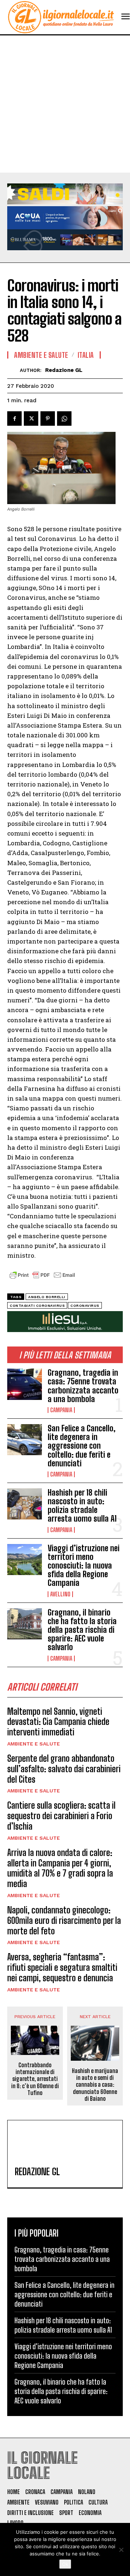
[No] (121, 2550)
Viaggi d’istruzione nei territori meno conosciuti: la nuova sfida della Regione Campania (84, 1566)
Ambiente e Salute (34, 1744)
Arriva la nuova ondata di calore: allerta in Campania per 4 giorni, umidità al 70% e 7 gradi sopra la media (60, 1868)
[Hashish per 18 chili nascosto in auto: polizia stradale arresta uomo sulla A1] (25, 1504)
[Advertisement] (65, 104)
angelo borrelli (47, 1297)
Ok (65, 2564)
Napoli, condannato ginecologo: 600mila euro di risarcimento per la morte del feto (64, 1920)
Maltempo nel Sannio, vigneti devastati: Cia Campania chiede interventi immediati (58, 1722)
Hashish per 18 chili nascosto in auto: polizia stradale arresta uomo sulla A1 (82, 1506)
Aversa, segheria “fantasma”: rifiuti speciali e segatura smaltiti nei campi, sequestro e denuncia (62, 1967)
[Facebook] (14, 419)
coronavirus (85, 1306)
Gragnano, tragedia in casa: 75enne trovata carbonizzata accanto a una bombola (83, 1386)
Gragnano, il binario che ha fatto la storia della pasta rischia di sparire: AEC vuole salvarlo (82, 1630)
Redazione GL (64, 370)
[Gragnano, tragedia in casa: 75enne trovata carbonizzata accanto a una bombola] (25, 1384)
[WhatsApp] (64, 419)
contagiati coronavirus (37, 1306)
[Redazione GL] (14, 370)
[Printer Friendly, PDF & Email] (42, 1279)
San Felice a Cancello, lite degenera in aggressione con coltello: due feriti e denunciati (82, 1446)
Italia (86, 355)
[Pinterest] (48, 419)
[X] (31, 419)
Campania (61, 1410)
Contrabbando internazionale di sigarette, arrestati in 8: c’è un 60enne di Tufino (35, 2079)
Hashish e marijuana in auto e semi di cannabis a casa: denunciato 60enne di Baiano (95, 2085)
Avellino (60, 1594)
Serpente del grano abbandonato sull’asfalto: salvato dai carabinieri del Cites (64, 1769)
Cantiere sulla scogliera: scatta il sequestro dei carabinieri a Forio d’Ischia (61, 1816)
